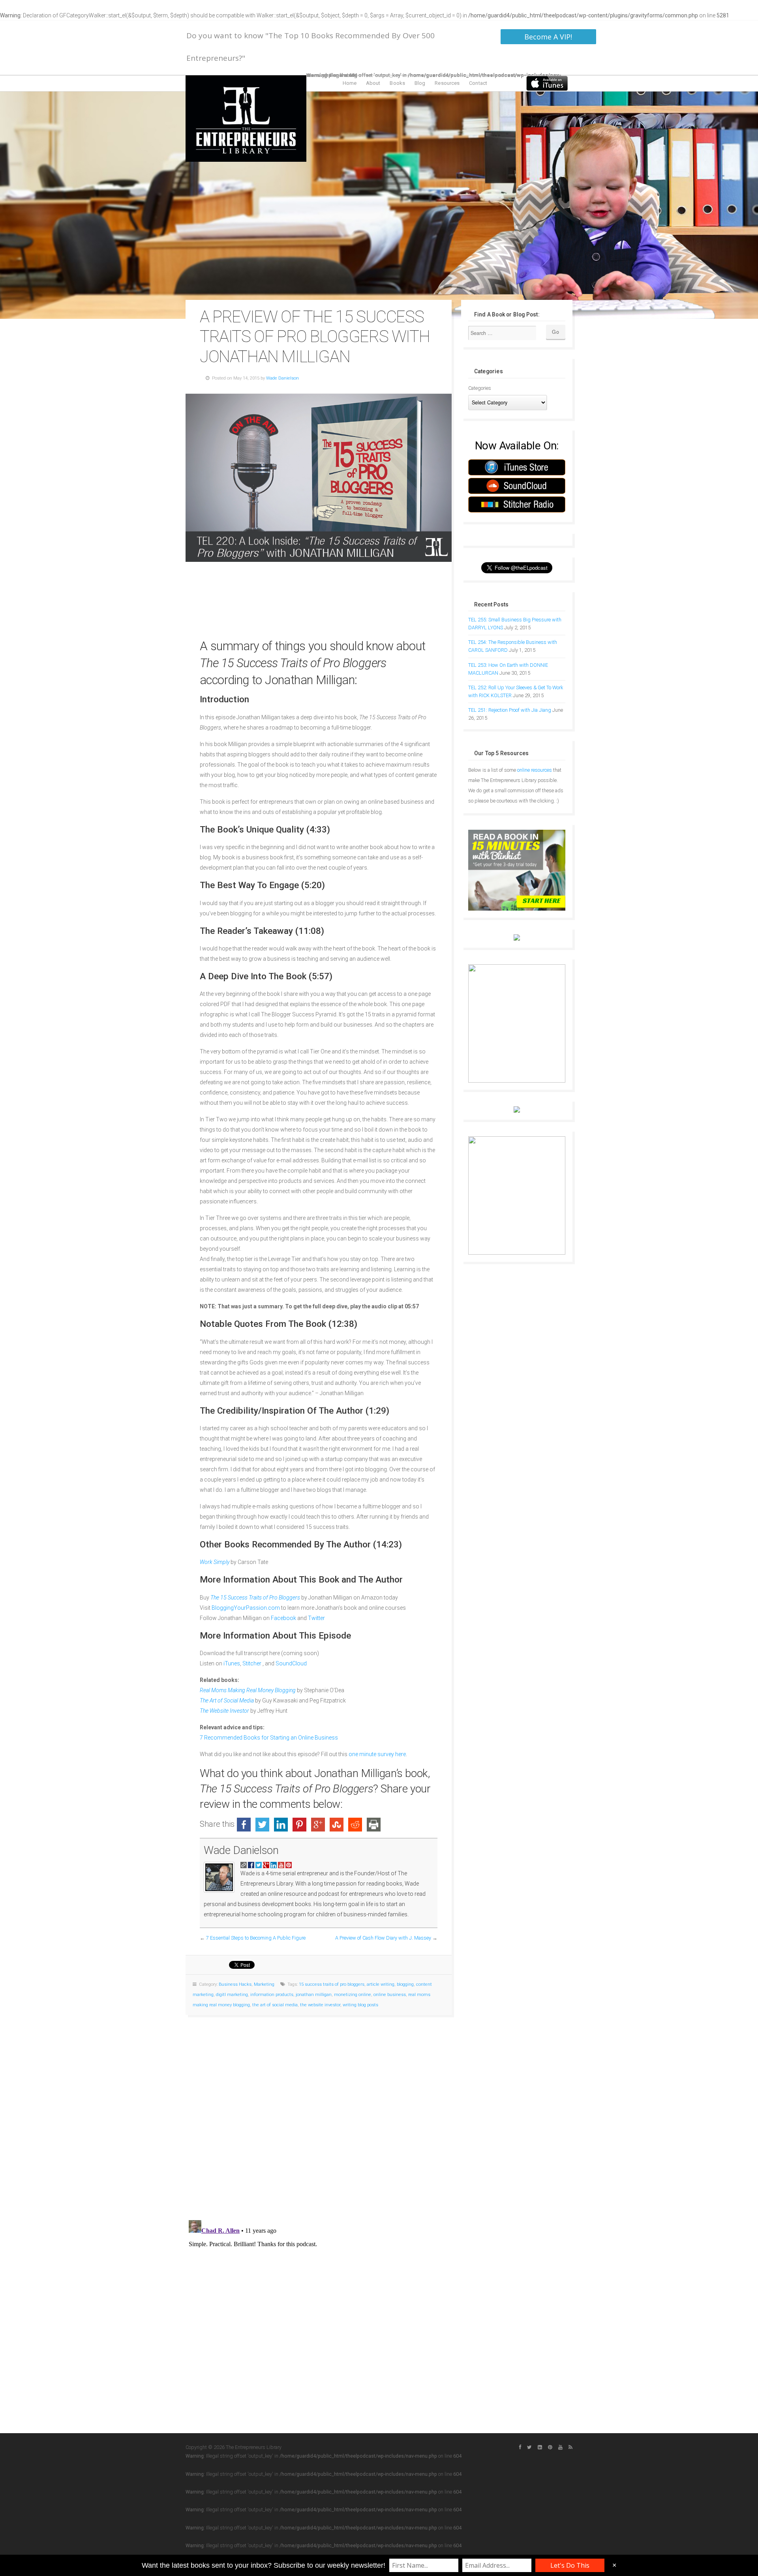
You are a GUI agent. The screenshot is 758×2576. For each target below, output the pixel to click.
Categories (480, 388)
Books (397, 83)
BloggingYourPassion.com (246, 1608)
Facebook (283, 1618)
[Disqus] (319, 2114)
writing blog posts (360, 2005)
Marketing (264, 1984)
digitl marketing (232, 1995)
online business (390, 1995)
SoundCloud (291, 1663)
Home (350, 83)
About (373, 83)
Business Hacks (235, 1984)
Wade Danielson (282, 378)
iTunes (232, 1663)
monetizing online (353, 1995)
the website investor (320, 2005)
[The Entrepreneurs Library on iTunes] (547, 83)
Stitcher (252, 1663)
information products (272, 1995)
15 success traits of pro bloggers (332, 1984)
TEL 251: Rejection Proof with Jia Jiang (510, 710)
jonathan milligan (314, 1995)
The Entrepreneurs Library (246, 119)
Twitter (316, 1618)
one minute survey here (377, 1754)
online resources (535, 770)
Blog (420, 83)
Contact (478, 83)
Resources (447, 83)
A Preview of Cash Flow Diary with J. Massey (383, 1938)
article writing (381, 1984)
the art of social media (275, 2005)
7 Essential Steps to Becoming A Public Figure (256, 1938)
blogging (405, 1984)
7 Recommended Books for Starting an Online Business (269, 1738)
